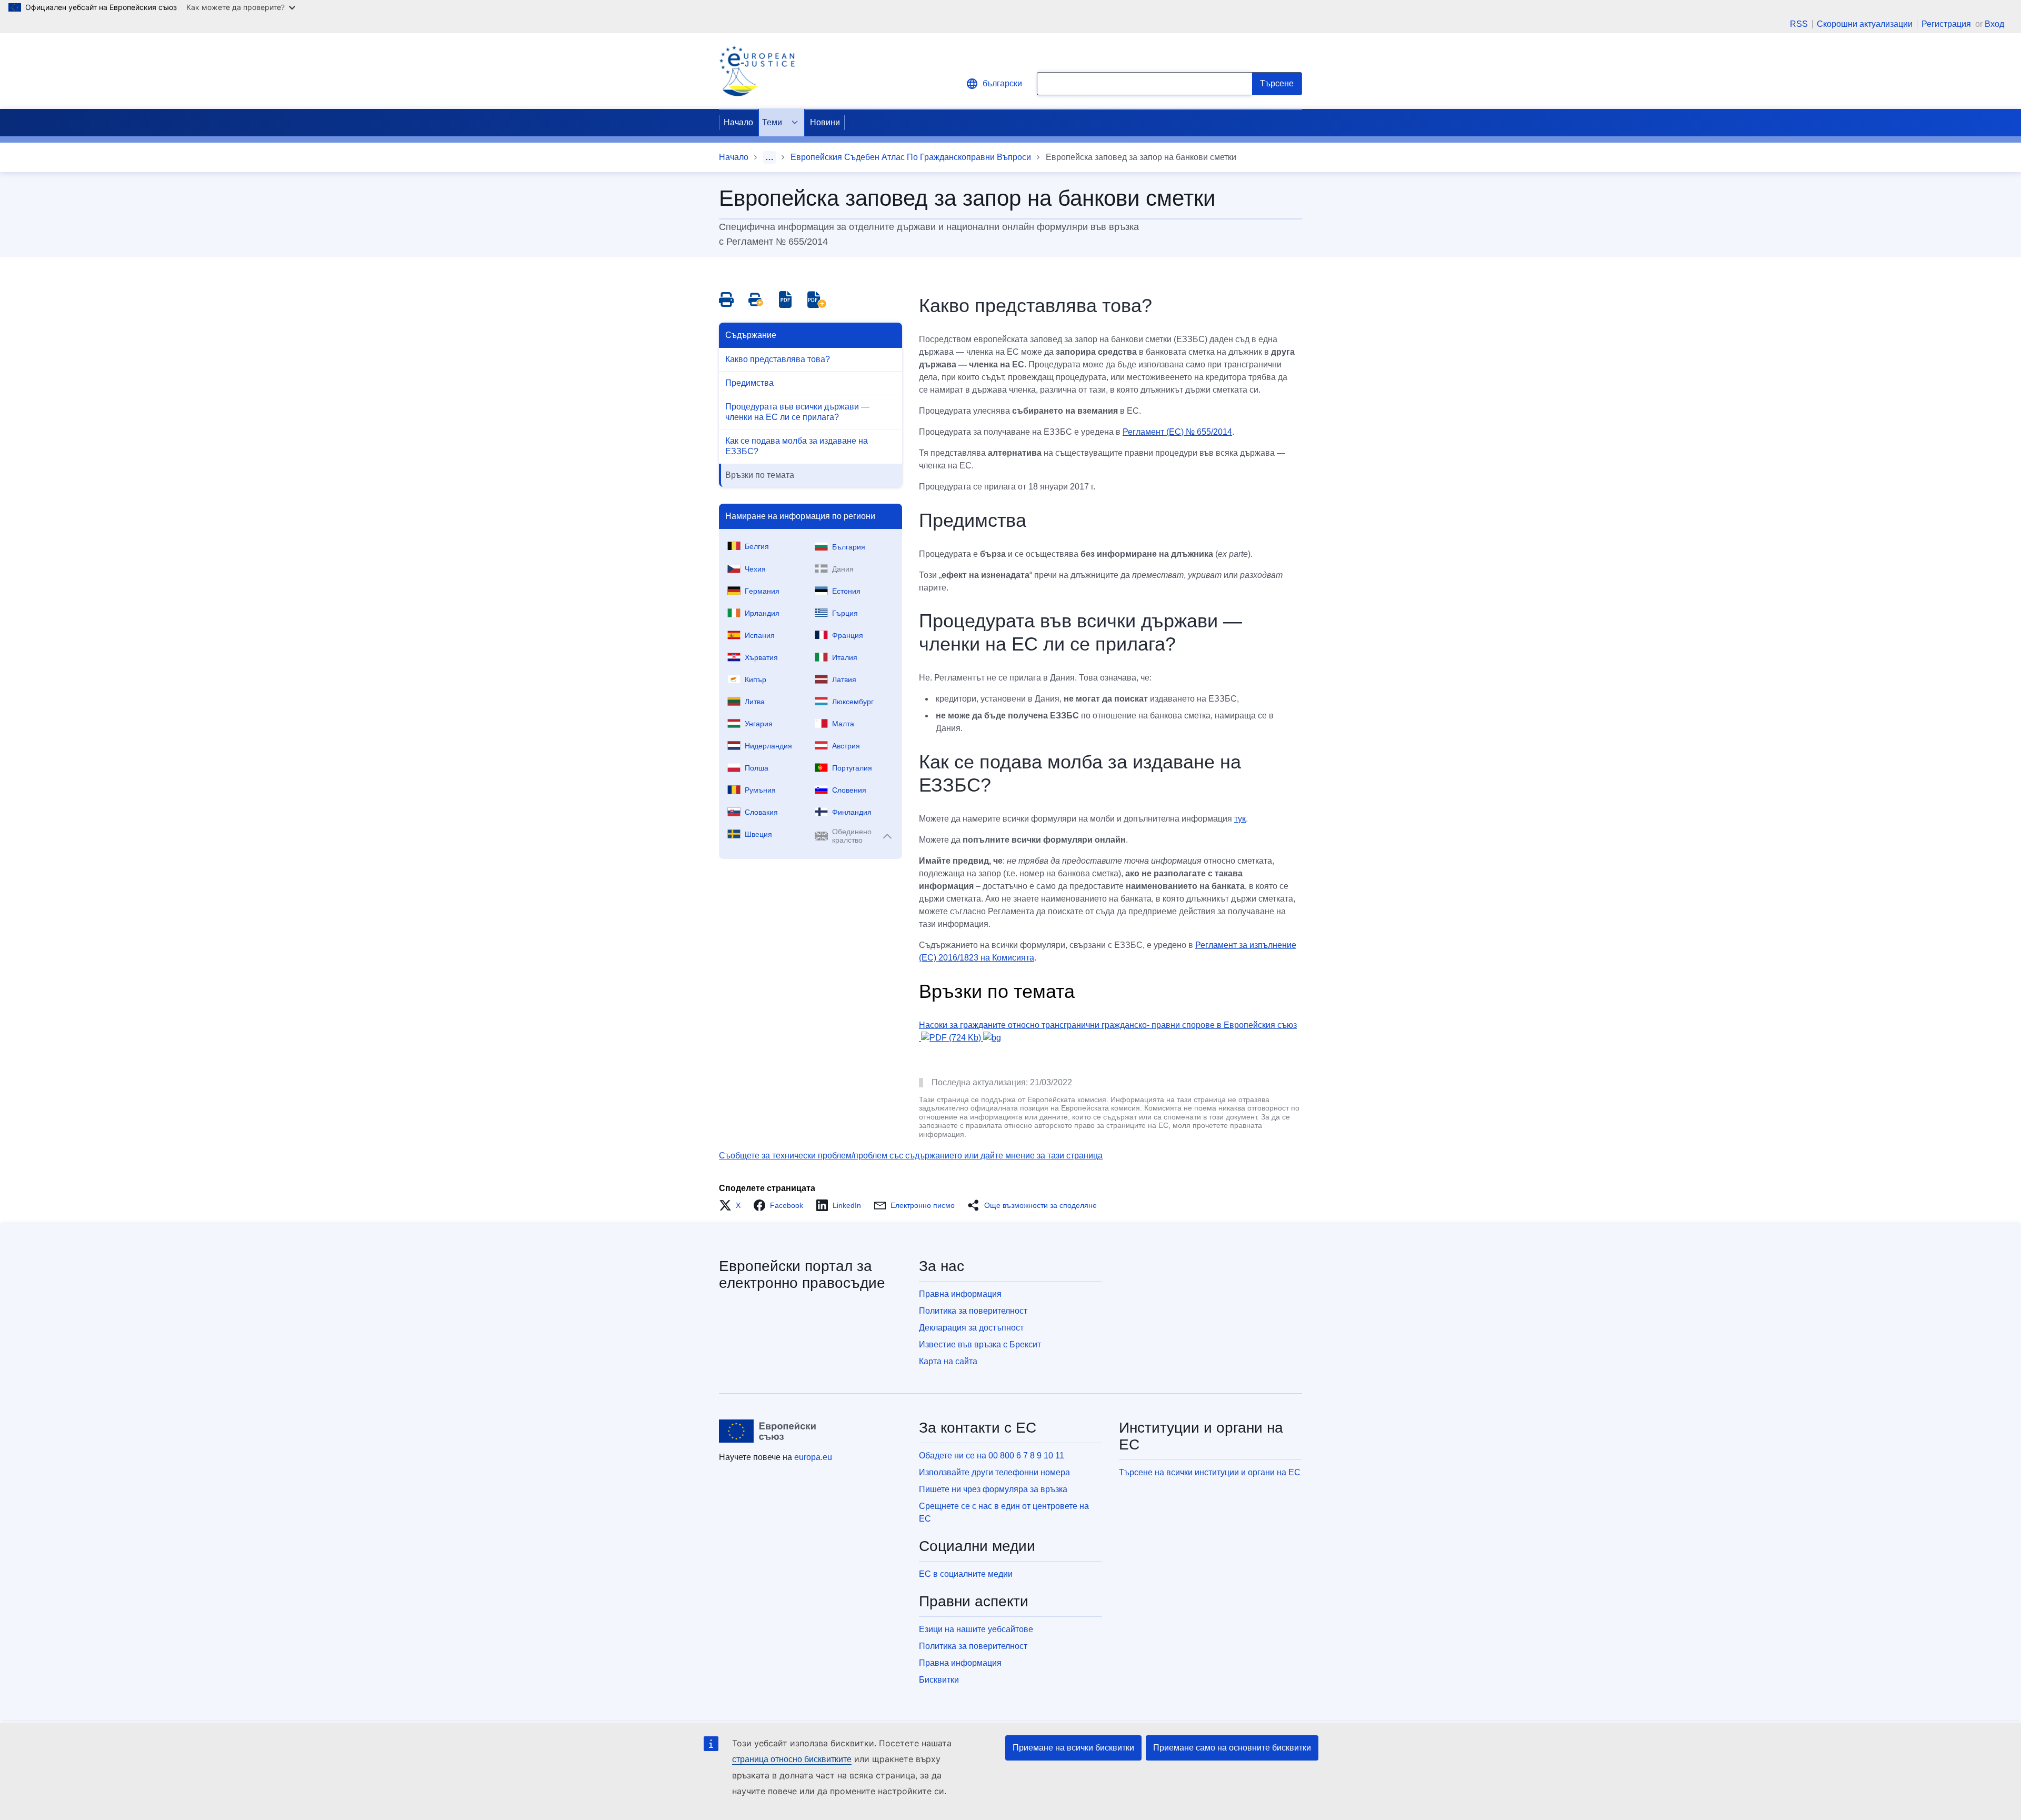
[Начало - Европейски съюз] (768, 1431)
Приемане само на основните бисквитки (1232, 1748)
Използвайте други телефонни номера (994, 1472)
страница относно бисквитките (792, 1759)
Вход (1994, 24)
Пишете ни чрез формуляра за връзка (993, 1489)
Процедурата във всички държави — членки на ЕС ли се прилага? (797, 412)
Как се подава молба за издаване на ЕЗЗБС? (797, 446)
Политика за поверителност (973, 1311)
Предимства (749, 383)
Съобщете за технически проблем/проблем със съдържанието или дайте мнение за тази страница (911, 1156)
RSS (1799, 24)
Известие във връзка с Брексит (980, 1344)
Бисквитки (939, 1680)
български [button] (1002, 83)
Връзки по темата (760, 475)
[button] (733, 1205)
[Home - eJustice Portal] (757, 71)
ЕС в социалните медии (966, 1574)
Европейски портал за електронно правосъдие (802, 1274)
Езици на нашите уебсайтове (976, 1629)
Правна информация (960, 1294)
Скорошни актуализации (1865, 24)
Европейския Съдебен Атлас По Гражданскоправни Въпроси (911, 157)
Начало (738, 122)
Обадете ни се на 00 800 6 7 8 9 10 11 (992, 1456)
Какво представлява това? (778, 359)
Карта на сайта (948, 1361)
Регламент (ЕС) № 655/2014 (1177, 432)
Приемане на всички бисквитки (1073, 1748)
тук (1240, 819)
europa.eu (813, 1457)
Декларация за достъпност (971, 1328)
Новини (825, 122)
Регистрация (1947, 24)
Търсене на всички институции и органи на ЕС (1210, 1472)
